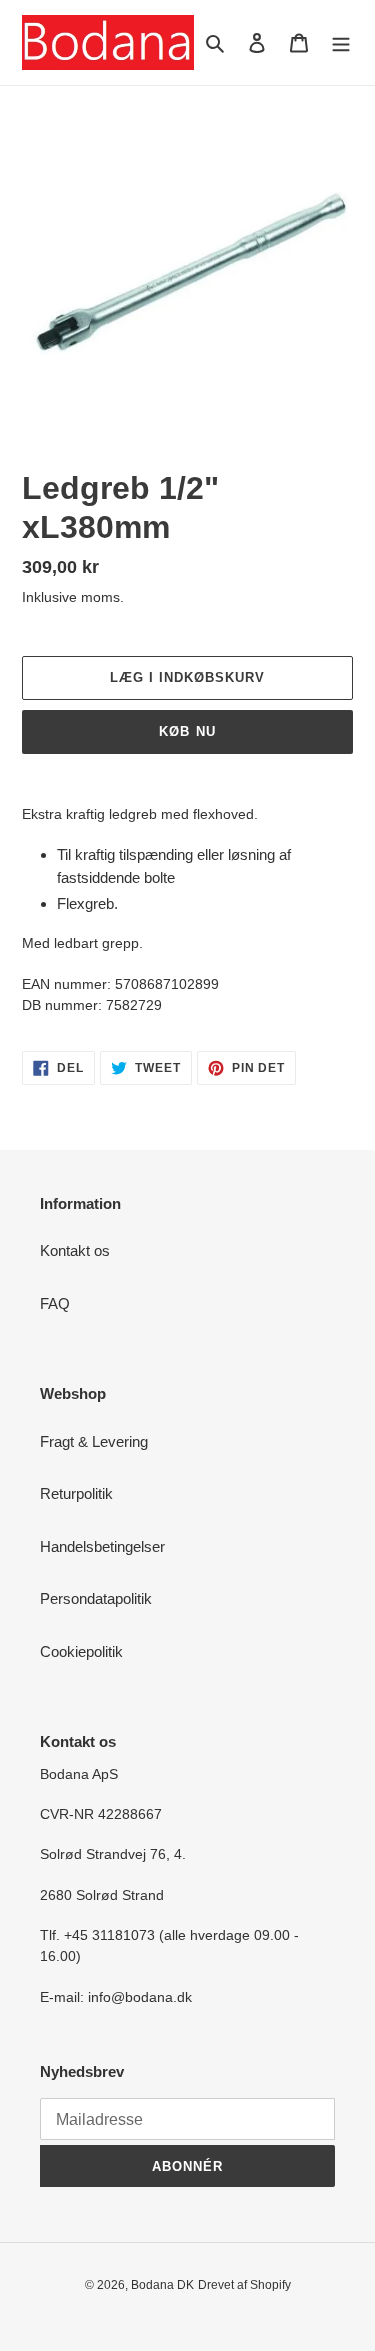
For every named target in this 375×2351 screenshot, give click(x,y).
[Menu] (341, 42)
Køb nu (187, 731)
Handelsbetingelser (102, 1546)
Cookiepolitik (81, 1651)
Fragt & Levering (94, 1441)
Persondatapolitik (96, 1598)
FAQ (55, 1303)
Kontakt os (75, 1250)
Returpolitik (76, 1493)
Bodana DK (162, 2285)
